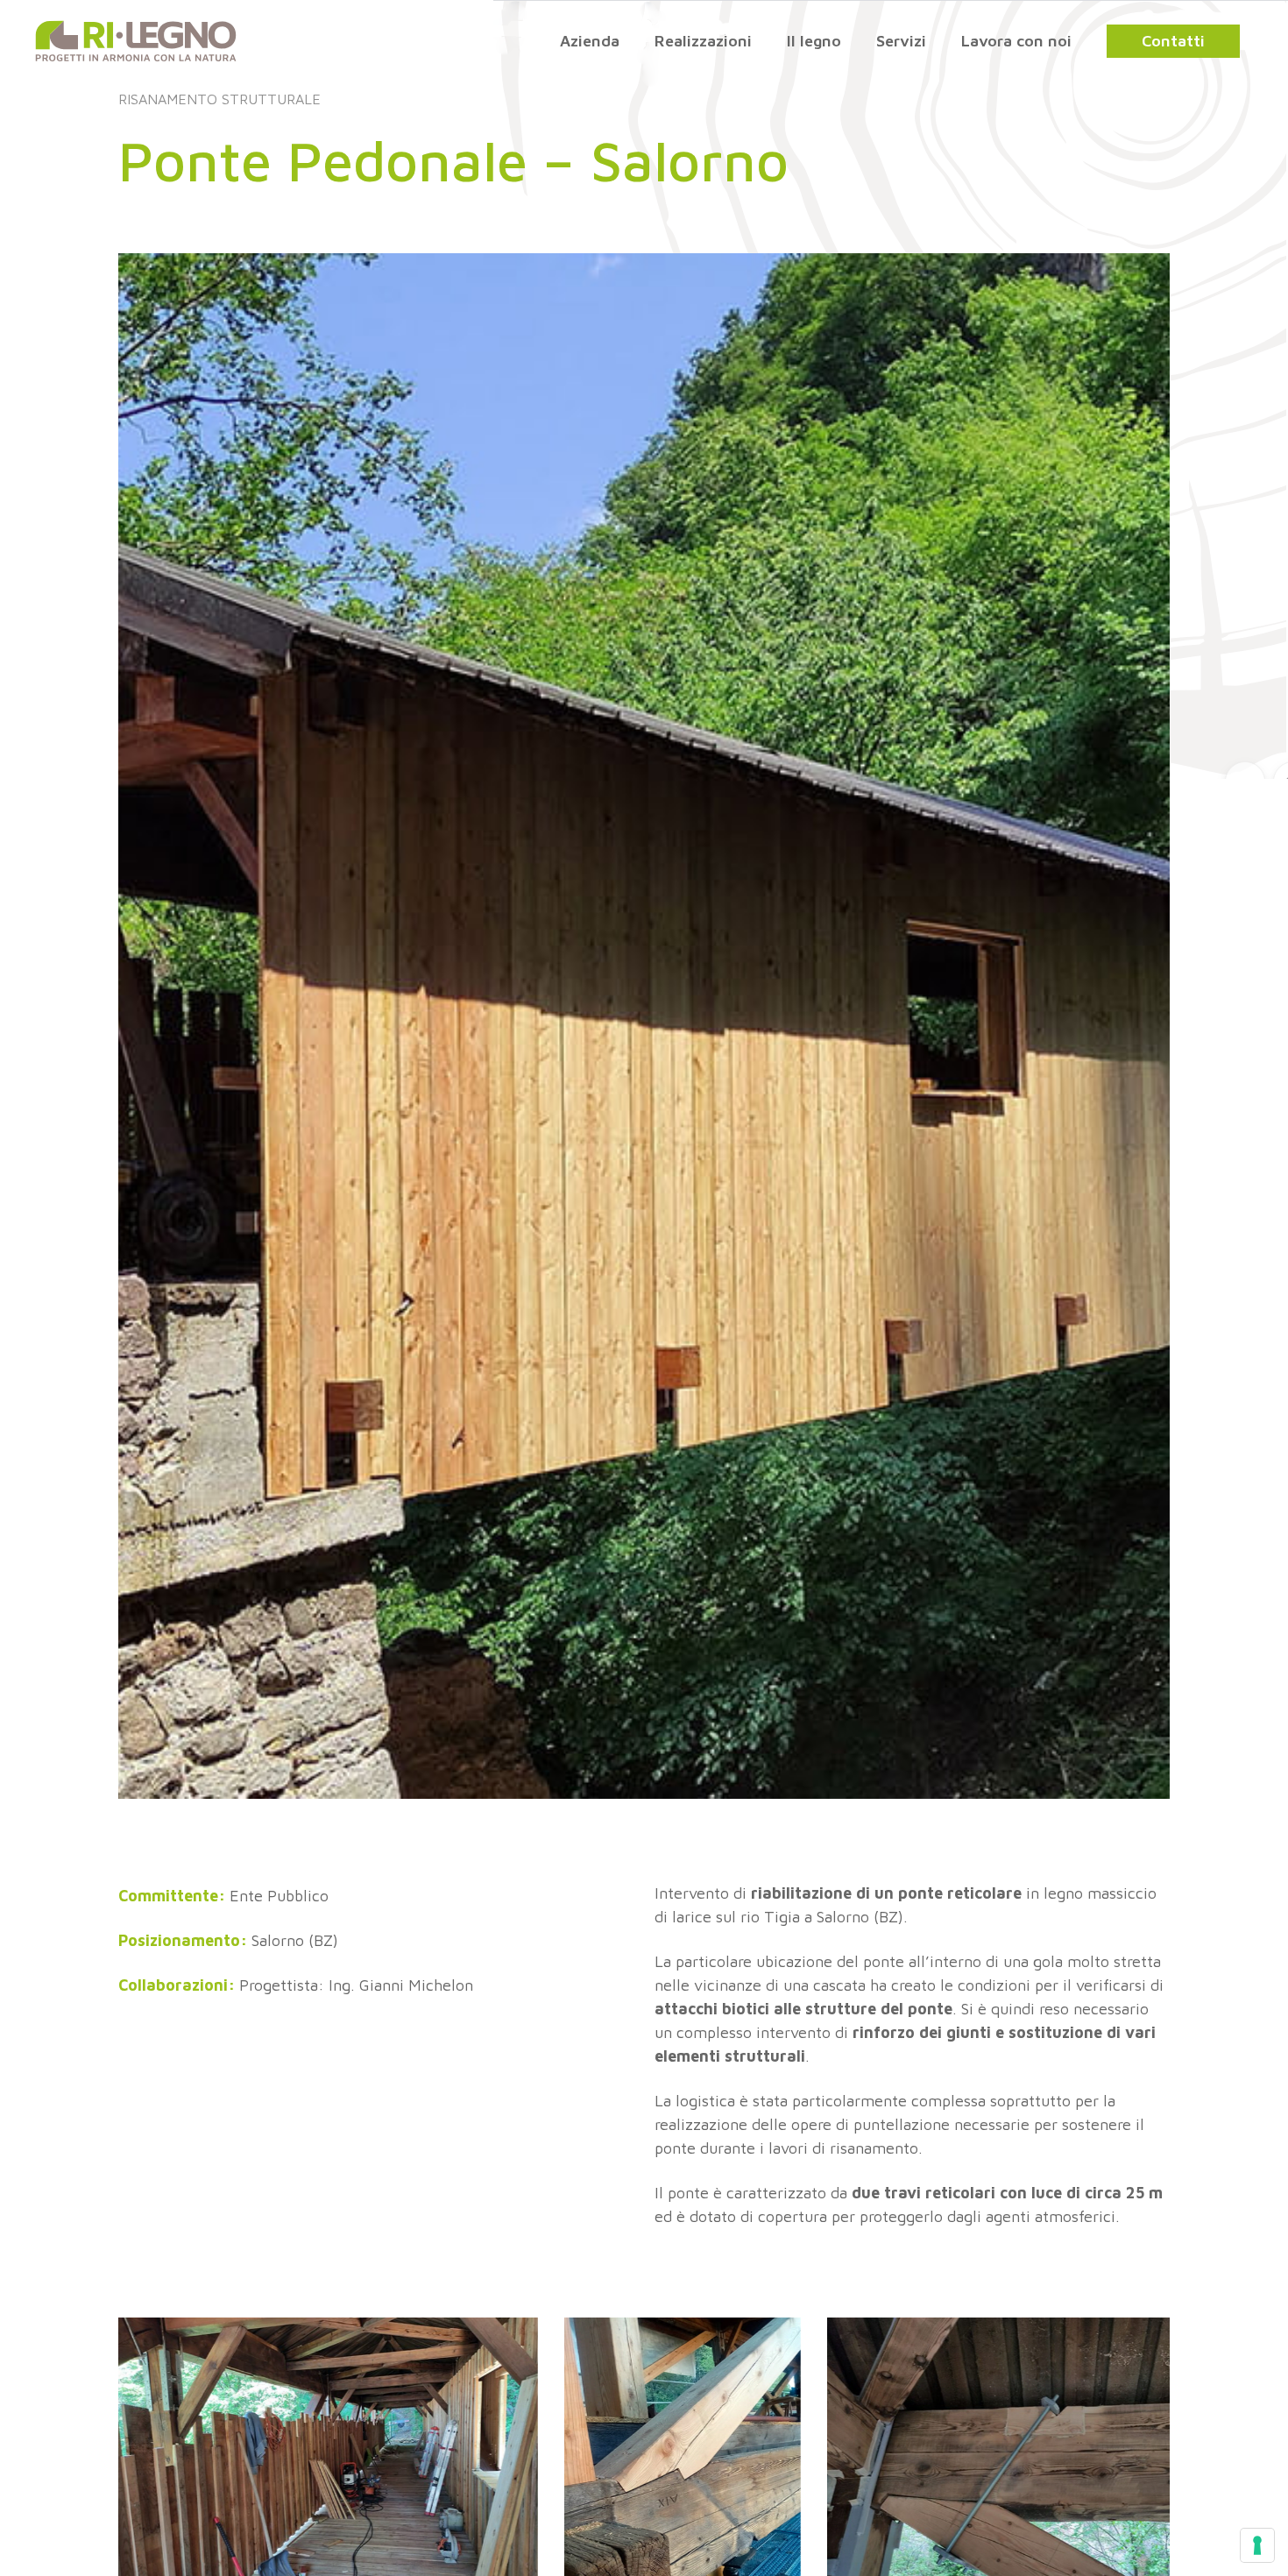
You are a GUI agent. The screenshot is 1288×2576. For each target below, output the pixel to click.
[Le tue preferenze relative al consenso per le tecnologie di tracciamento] (1257, 2545)
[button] (1173, 41)
